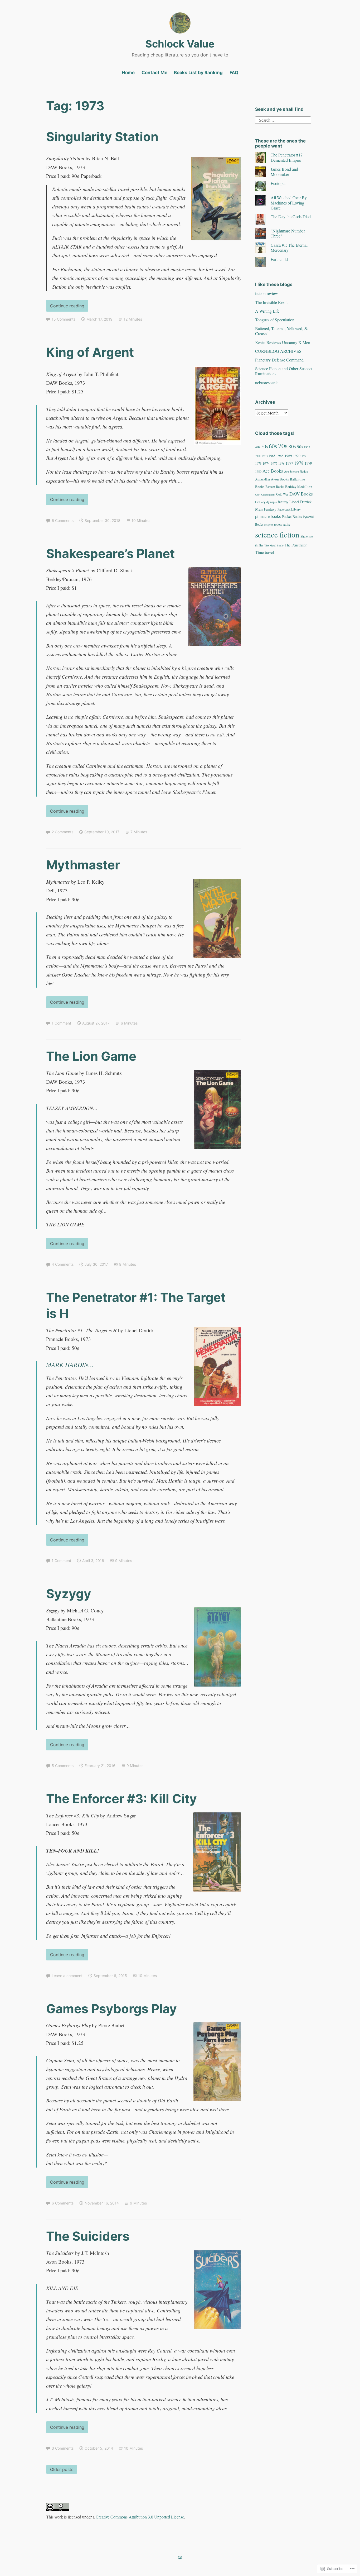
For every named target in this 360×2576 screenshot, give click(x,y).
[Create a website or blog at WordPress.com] (180, 2558)
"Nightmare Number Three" (288, 233)
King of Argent (90, 352)
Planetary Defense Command (279, 360)
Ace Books (273, 471)
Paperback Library (289, 509)
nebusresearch (267, 382)
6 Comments (63, 520)
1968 (280, 456)
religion (269, 525)
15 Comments (64, 319)
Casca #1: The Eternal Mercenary (289, 247)
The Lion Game (91, 1056)
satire (287, 524)
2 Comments (62, 832)
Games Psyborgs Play (111, 2009)
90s (300, 447)
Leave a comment (67, 1976)
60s (273, 446)
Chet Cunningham (265, 494)
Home (128, 73)
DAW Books (301, 494)
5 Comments (63, 1766)
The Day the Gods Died (291, 216)
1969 (288, 456)
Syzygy (69, 1594)
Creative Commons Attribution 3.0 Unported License (140, 2517)
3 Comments (63, 2448)
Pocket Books (292, 516)
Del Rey (260, 502)
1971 (305, 456)
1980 (258, 471)
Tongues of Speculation (275, 320)
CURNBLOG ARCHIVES (278, 351)
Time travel (264, 552)
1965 (272, 456)
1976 (281, 463)
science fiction (277, 534)
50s (264, 446)
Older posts (62, 2469)
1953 (307, 447)
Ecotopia (278, 183)
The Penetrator (296, 545)
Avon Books (280, 479)
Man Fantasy (266, 509)
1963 (265, 456)
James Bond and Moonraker (284, 172)
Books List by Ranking (198, 73)
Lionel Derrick (300, 502)
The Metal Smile (274, 545)
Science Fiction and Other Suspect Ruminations (284, 371)
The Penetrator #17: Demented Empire (287, 157)
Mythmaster (83, 865)
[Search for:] (283, 119)
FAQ (234, 73)
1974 (266, 463)
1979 (308, 463)
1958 (258, 456)
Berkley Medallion (299, 487)
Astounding (262, 479)
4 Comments (63, 1264)
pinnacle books (268, 516)
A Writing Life (267, 311)
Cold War (282, 494)
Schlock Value (180, 44)
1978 (299, 463)
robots (278, 524)
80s (292, 446)
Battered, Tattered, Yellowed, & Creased (281, 331)
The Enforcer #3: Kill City (121, 1799)
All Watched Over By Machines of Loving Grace (289, 203)
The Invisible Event (271, 302)
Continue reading (65, 307)
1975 (274, 463)
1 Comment (61, 1023)
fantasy (283, 502)
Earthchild (279, 259)
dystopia (272, 502)
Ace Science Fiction (296, 471)
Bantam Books (275, 487)
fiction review (267, 293)
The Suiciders (88, 2236)
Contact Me (154, 73)
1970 (297, 456)
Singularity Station (102, 137)
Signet (304, 536)
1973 (258, 463)
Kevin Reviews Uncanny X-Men (283, 342)
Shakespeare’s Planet (110, 553)
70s (283, 446)
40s (258, 447)
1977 (289, 463)
